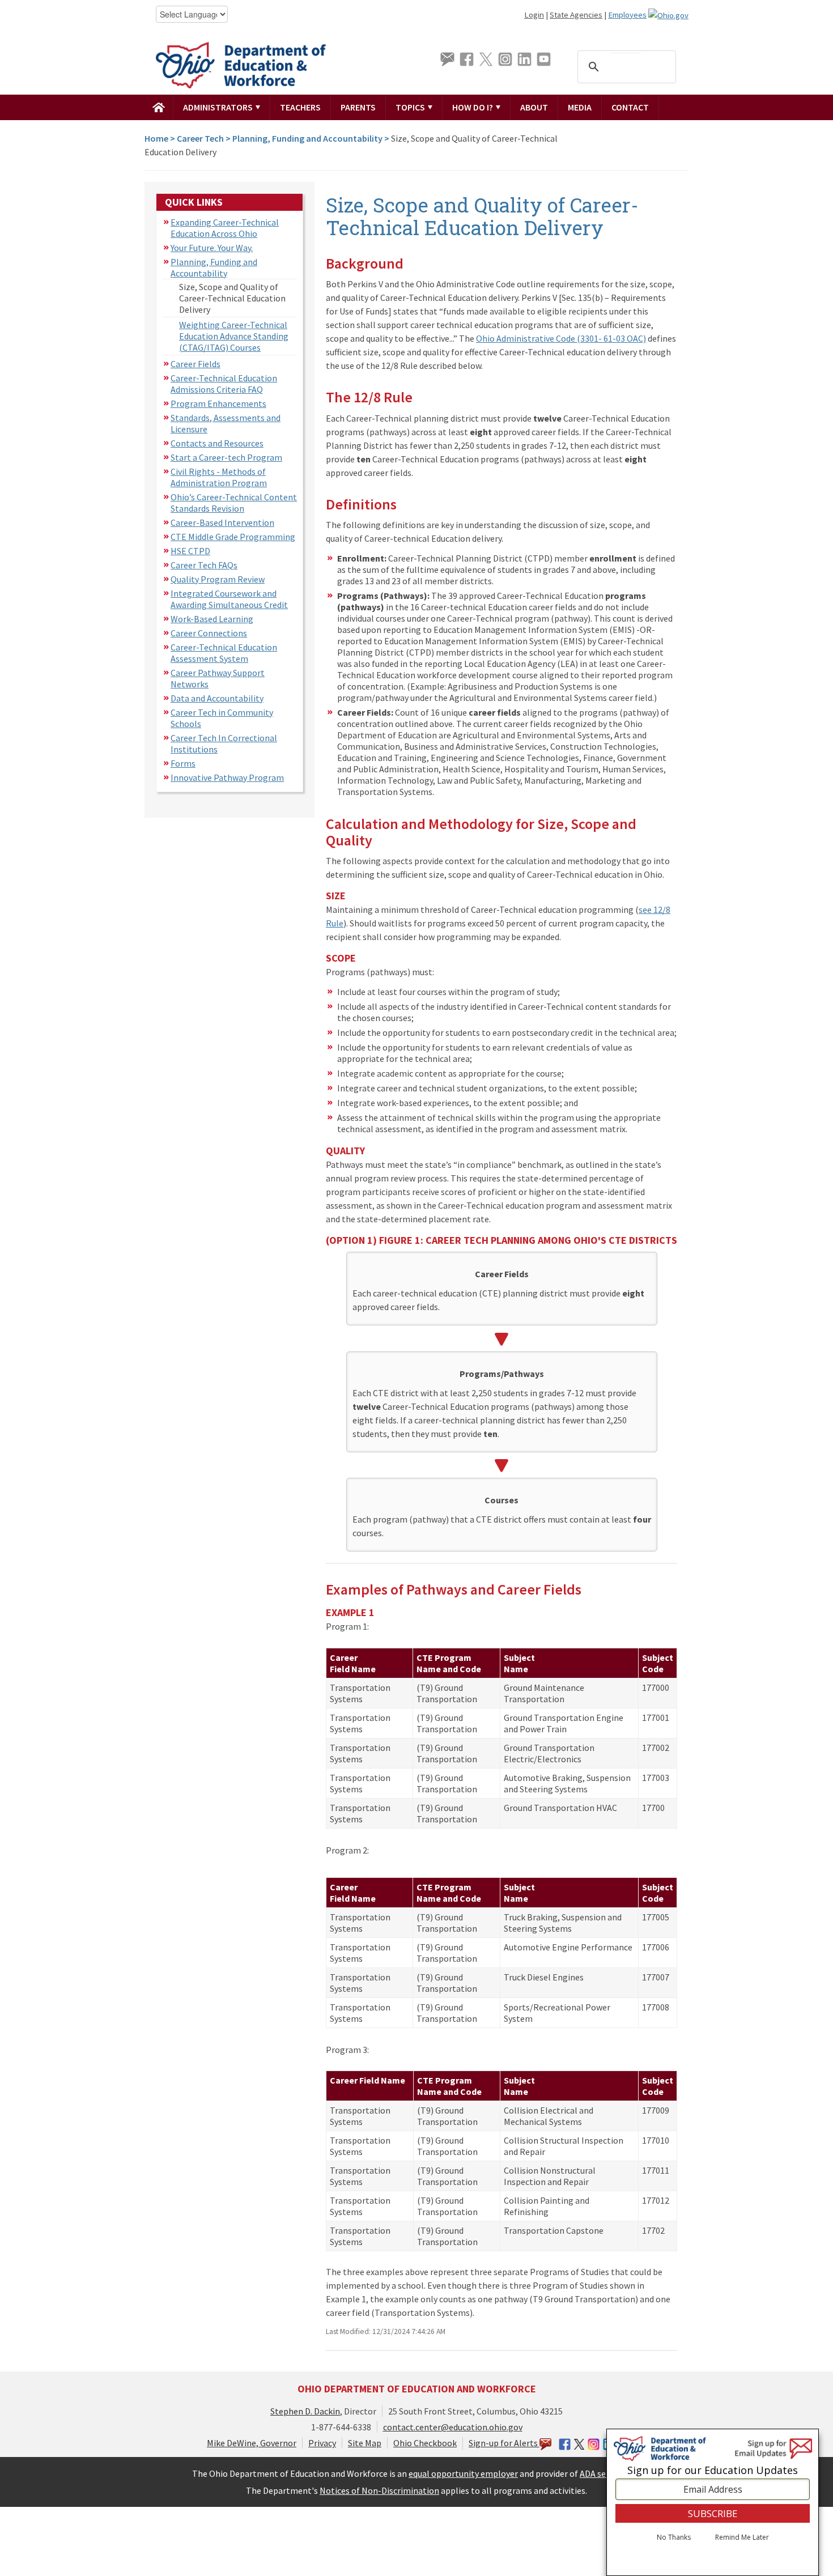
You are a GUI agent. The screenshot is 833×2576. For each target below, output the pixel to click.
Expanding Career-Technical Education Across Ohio (225, 228)
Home (156, 138)
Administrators (219, 107)
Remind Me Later (742, 2538)
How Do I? (473, 107)
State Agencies (576, 15)
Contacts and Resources (217, 443)
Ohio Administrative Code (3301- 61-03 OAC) (561, 338)
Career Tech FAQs (204, 565)
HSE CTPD (190, 551)
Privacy (322, 2443)
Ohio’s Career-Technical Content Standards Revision (234, 503)
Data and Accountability (217, 698)
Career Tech (200, 138)
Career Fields (195, 364)
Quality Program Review (218, 579)
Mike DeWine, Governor (252, 2443)
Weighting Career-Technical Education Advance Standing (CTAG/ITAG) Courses (234, 336)
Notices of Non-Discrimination (379, 2490)
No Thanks (674, 2538)
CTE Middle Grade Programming (233, 537)
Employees (627, 15)
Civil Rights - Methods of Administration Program (219, 477)
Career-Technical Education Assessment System (224, 653)
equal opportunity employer (463, 2473)
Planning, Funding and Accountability (307, 138)
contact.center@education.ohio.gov (453, 2427)
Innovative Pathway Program (227, 777)
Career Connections (209, 633)
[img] (159, 107)
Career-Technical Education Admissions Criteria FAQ (224, 384)
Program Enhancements (218, 403)
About (534, 107)
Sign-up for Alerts (504, 2443)
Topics (411, 107)
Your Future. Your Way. (212, 248)
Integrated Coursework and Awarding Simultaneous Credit (229, 599)
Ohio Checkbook (425, 2443)
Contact (630, 107)
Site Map (365, 2443)
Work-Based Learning (212, 619)
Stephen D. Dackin (305, 2411)
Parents (358, 107)
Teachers (300, 107)
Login (534, 15)
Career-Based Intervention (222, 522)
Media (580, 107)
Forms (183, 763)
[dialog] (713, 2502)
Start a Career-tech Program (226, 457)
